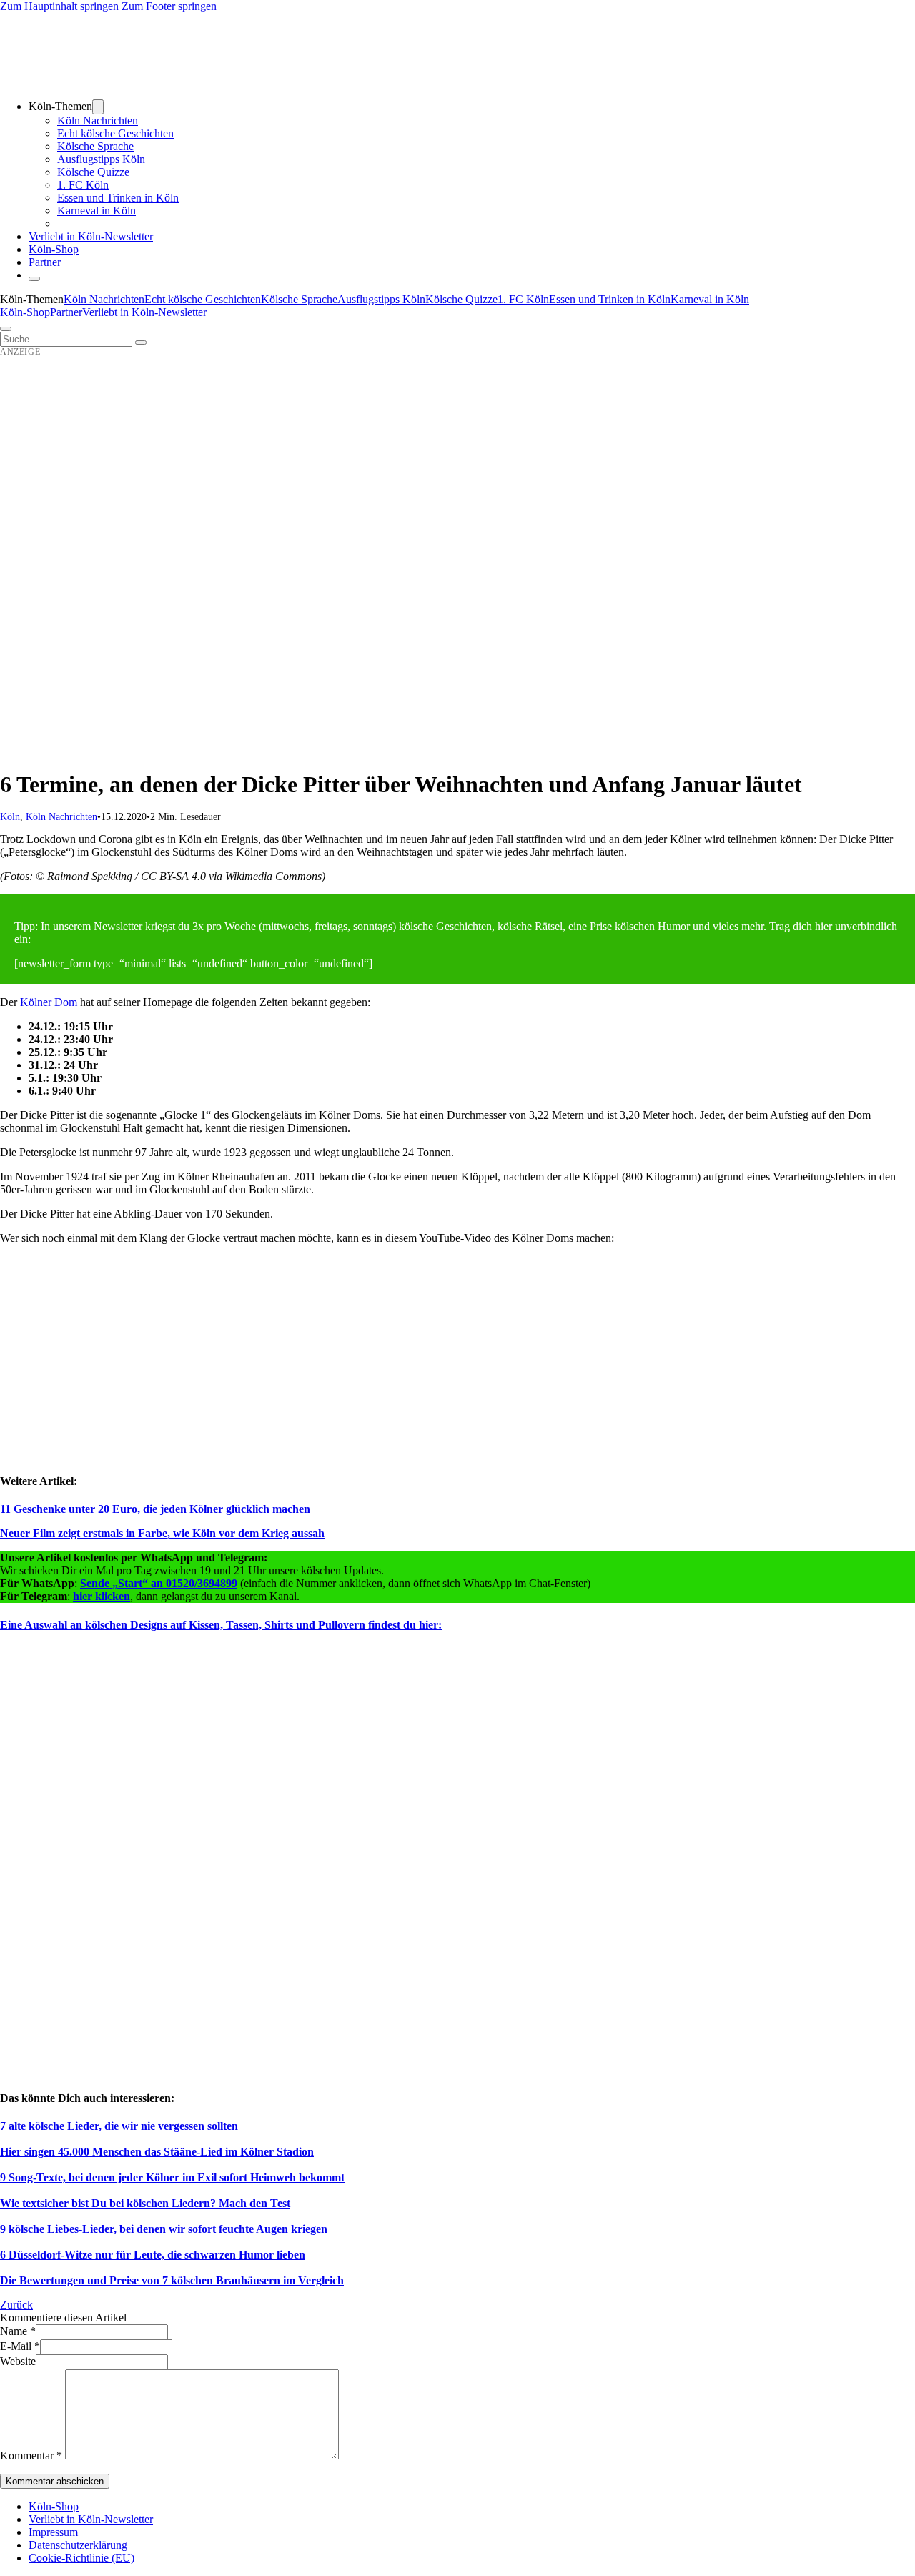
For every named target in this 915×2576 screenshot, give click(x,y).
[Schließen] (34, 279)
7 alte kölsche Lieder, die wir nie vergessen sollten (119, 2126)
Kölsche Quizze (93, 172)
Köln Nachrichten (98, 120)
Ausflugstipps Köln (101, 159)
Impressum (53, 2532)
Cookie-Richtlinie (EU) (81, 2558)
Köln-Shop (25, 312)
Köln (10, 817)
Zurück (16, 2305)
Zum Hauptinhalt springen (59, 6)
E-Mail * (20, 2346)
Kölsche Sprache (95, 146)
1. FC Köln (83, 185)
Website (18, 2361)
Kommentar (31, 2456)
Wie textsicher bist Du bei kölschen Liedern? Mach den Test (145, 2203)
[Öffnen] (6, 329)
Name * (18, 2331)
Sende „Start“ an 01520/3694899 (159, 1583)
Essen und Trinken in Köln (118, 198)
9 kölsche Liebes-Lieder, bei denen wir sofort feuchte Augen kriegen (164, 2229)
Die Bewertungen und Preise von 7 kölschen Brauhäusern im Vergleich (172, 2280)
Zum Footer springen (169, 6)
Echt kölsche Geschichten (115, 133)
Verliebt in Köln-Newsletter (91, 236)
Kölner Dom (49, 1002)
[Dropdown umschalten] (98, 107)
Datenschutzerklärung (78, 2545)
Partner (45, 262)
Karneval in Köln (97, 211)
